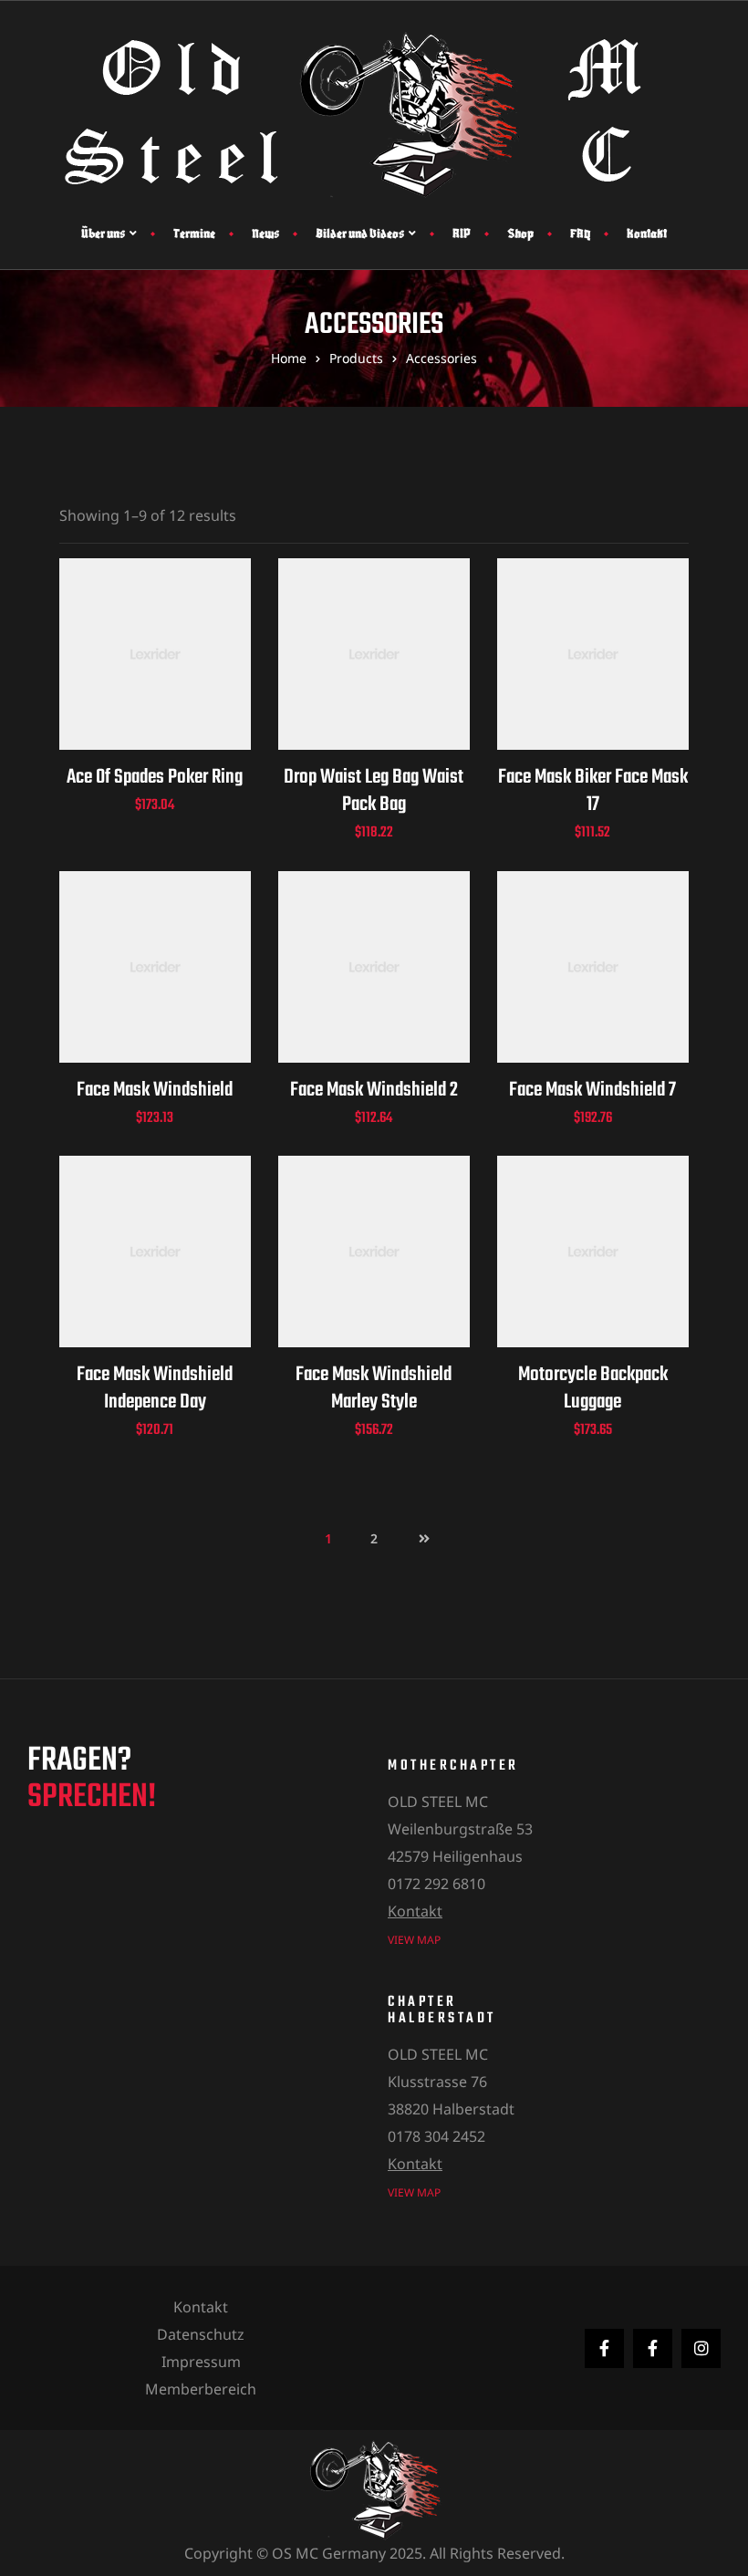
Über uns (103, 233)
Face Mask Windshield (155, 1090)
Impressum (201, 2362)
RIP (462, 233)
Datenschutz (201, 2334)
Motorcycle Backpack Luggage (593, 1388)
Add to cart (155, 676)
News (265, 233)
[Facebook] (604, 2348)
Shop (520, 233)
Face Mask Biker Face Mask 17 (593, 791)
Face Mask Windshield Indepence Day (155, 1388)
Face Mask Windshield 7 (592, 1090)
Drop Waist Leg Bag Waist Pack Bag (374, 791)
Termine (194, 233)
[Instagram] (701, 2348)
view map (414, 1940)
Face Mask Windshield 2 (374, 1090)
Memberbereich (201, 2389)
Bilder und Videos (360, 233)
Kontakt (647, 233)
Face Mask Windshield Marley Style (374, 1388)
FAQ (580, 233)
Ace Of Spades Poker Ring (155, 777)
